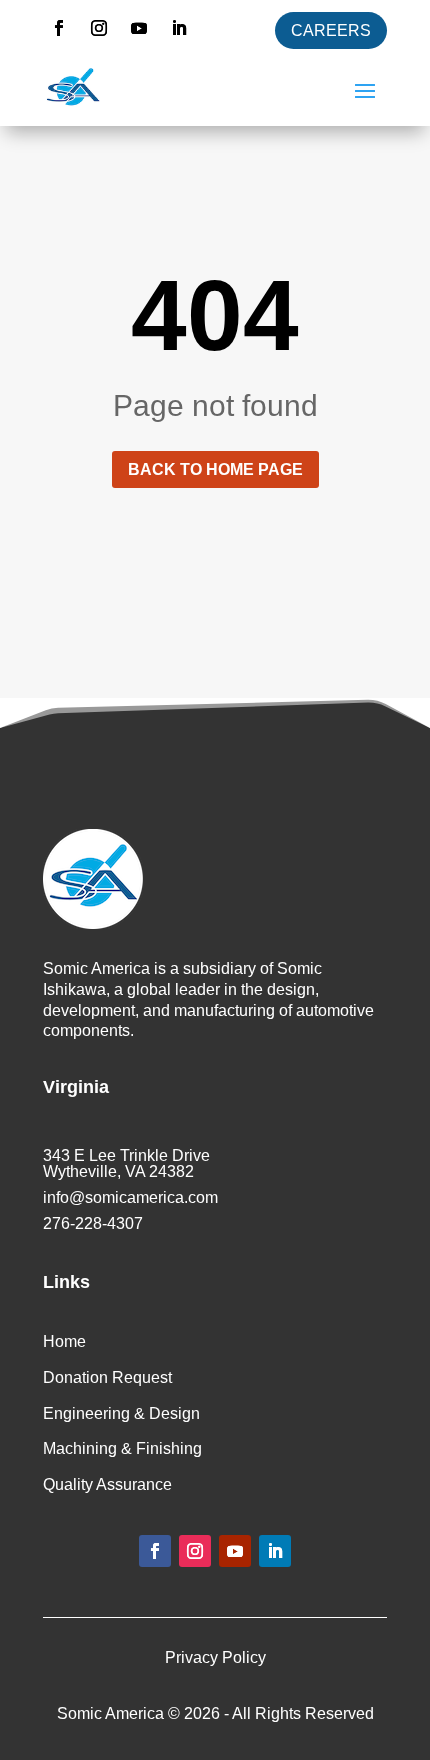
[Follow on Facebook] (59, 28)
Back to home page (215, 469)
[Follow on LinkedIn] (179, 28)
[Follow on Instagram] (99, 28)
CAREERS (331, 30)
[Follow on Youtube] (139, 28)
